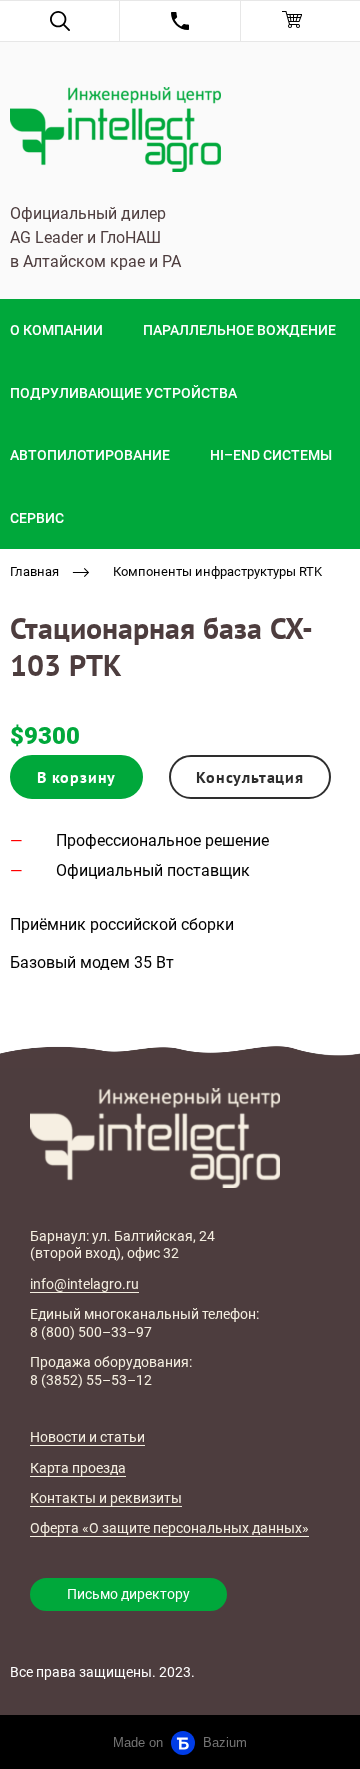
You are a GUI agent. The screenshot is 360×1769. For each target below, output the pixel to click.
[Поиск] (59, 21)
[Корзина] (300, 21)
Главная (34, 571)
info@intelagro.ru (84, 1284)
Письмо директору (128, 1594)
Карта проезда (78, 1468)
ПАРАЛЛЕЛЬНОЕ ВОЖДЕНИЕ (239, 330)
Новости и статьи (87, 1437)
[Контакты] (179, 21)
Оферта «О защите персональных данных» (169, 1528)
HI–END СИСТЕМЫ (271, 455)
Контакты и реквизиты (106, 1498)
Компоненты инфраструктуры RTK (217, 571)
